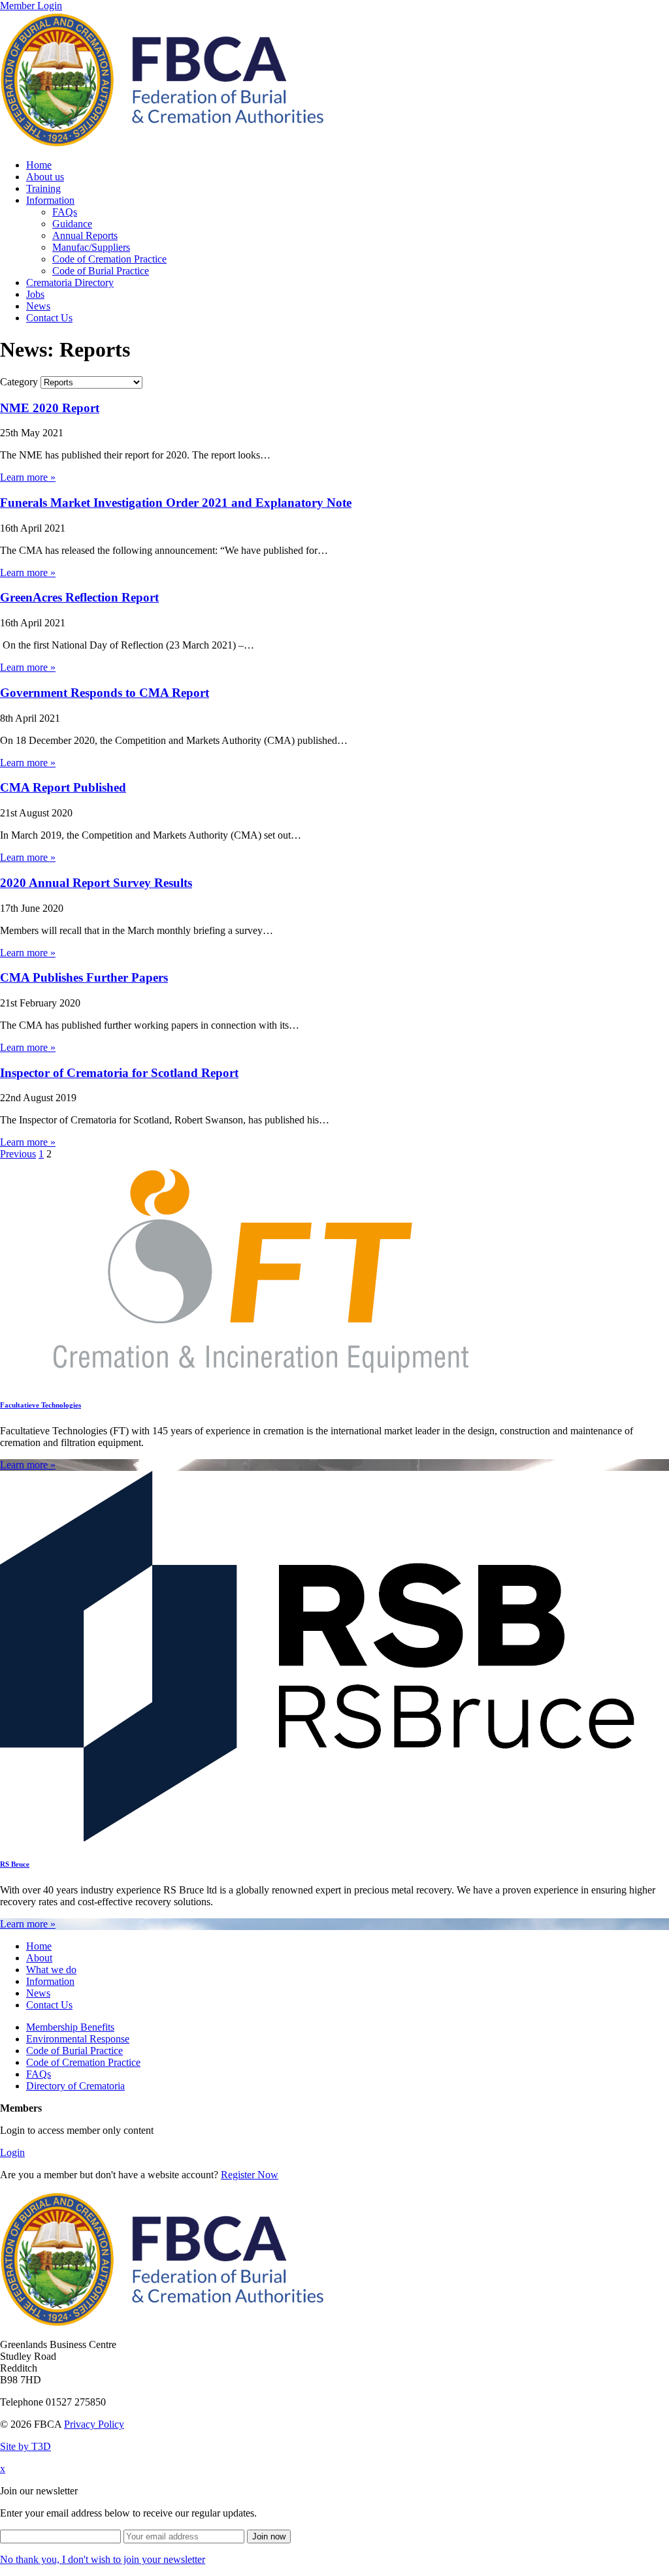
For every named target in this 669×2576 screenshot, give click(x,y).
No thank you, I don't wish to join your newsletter (103, 2559)
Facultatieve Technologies (41, 1405)
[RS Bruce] (318, 1838)
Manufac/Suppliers (91, 247)
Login (12, 2152)
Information (50, 200)
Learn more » (28, 477)
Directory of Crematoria (75, 2086)
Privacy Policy (94, 2424)
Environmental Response (78, 2039)
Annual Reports (85, 235)
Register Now (250, 2175)
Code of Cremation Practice (109, 259)
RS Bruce (15, 1864)
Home (39, 165)
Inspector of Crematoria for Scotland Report (119, 1073)
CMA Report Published (63, 787)
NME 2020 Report (50, 408)
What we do (51, 1970)
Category (19, 382)
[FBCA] (162, 143)
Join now (269, 2536)
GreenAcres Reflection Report (79, 597)
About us (45, 177)
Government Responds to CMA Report (105, 693)
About (39, 1958)
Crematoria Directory (70, 282)
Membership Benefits (70, 2027)
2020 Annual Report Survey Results (96, 883)
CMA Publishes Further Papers (84, 977)
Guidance (72, 224)
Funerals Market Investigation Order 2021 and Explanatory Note (176, 503)
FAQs (65, 212)
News (38, 306)
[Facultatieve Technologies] (261, 1378)
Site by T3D (25, 2446)
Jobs (35, 294)
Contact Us (49, 318)
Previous (18, 1154)
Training (43, 188)
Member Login (31, 6)
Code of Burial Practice (101, 271)
